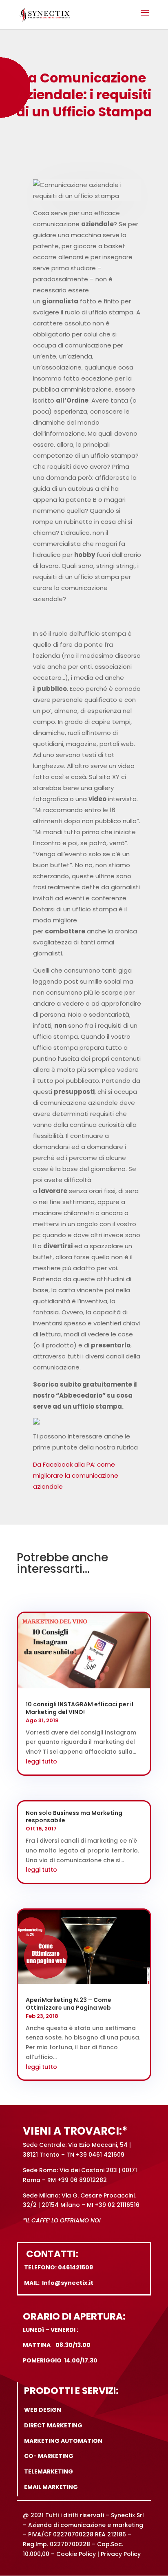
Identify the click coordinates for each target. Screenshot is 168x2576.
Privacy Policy (121, 2554)
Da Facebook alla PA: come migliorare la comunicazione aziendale (76, 1475)
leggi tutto (41, 1761)
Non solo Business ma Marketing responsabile (74, 1817)
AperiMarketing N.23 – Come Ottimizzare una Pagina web (69, 2004)
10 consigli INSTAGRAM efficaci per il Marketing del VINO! (80, 1708)
